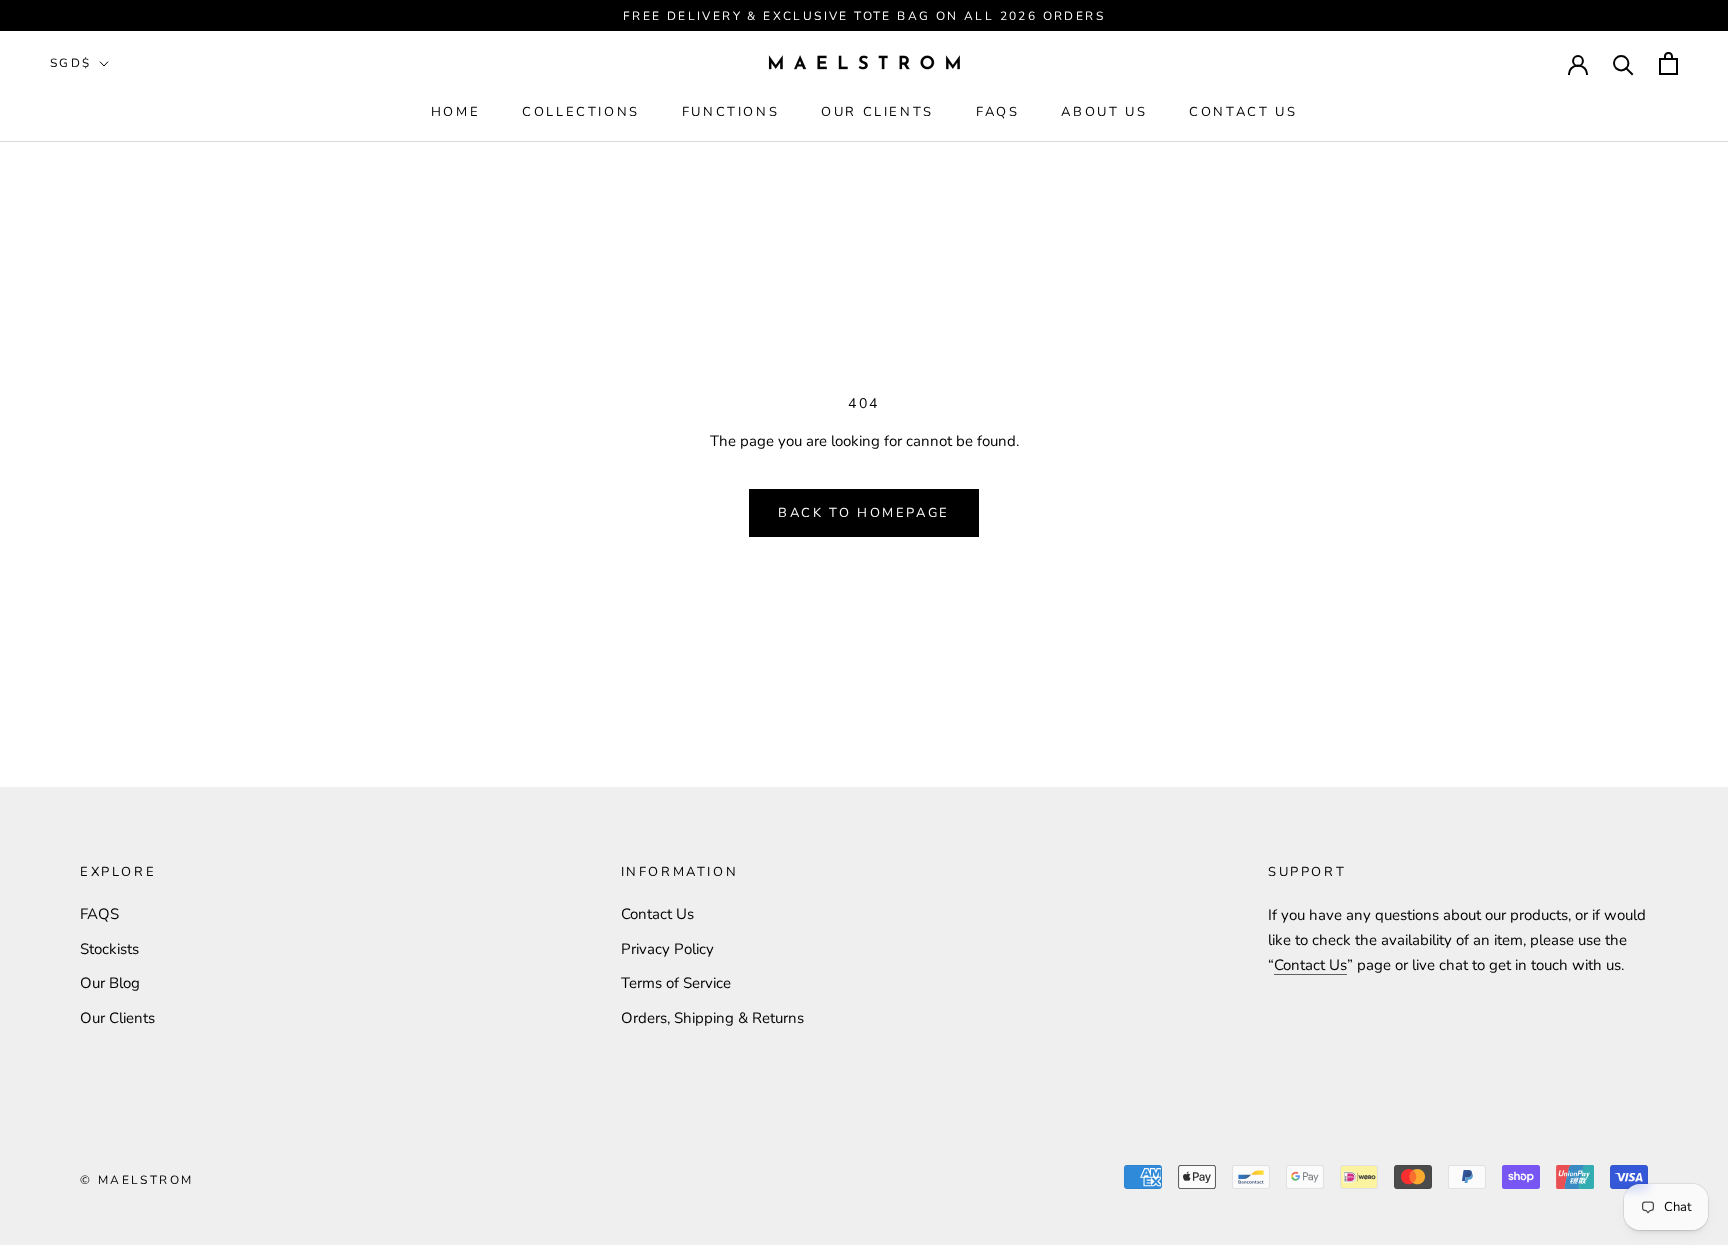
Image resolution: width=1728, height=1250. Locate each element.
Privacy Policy (667, 949)
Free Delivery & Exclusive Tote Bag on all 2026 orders (864, 16)
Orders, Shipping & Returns (712, 1018)
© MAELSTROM (136, 1180)
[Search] (1623, 63)
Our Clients (877, 112)
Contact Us (1243, 112)
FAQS (99, 914)
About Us (1104, 112)
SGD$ (71, 63)
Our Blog (110, 983)
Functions (730, 112)
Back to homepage (864, 513)
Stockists (109, 949)
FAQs (997, 112)
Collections (581, 112)
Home (455, 112)
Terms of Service (676, 983)
